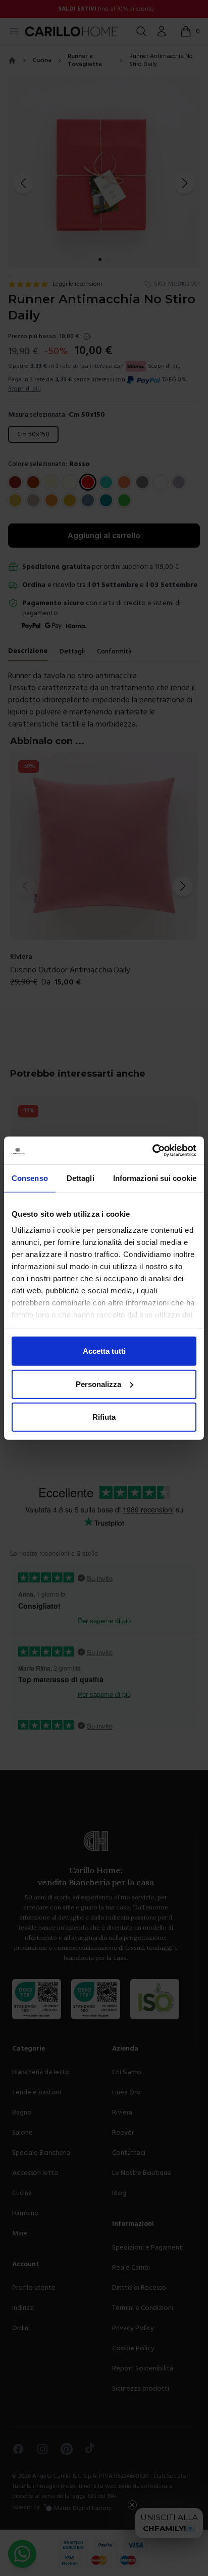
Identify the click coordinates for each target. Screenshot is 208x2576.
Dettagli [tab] (81, 1178)
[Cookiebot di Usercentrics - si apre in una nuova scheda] (152, 1150)
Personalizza (98, 1384)
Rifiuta (104, 1417)
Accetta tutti (104, 1351)
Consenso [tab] (30, 1178)
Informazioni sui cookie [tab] (155, 1178)
